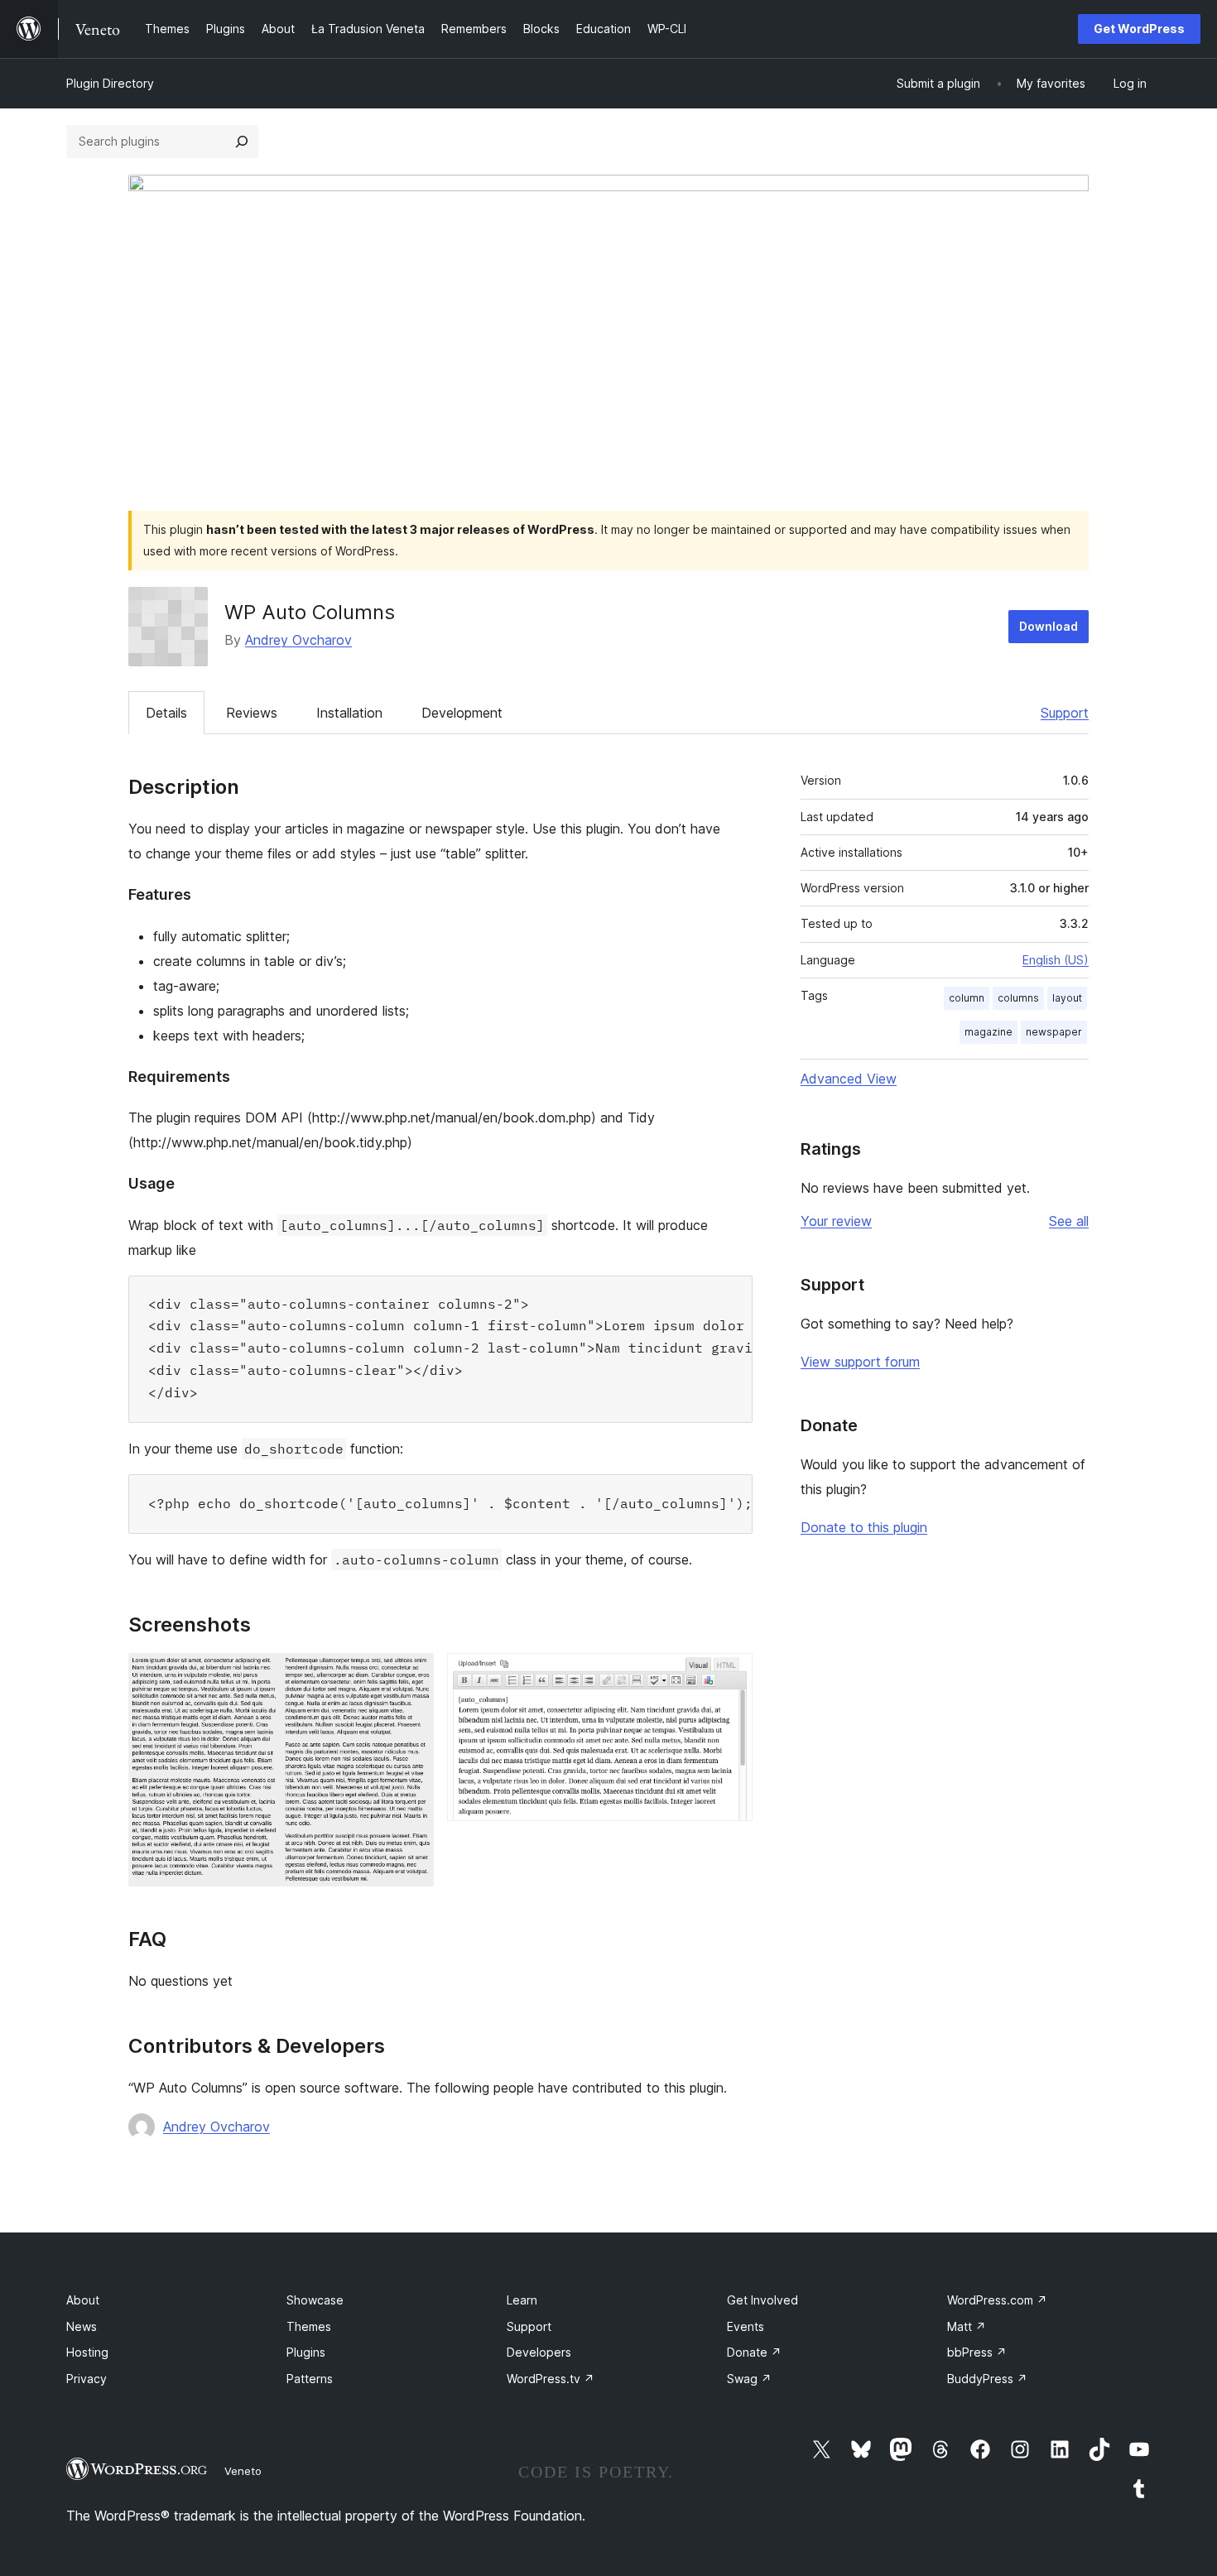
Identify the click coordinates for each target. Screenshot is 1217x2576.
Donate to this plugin (864, 1527)
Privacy (87, 2379)
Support (1065, 713)
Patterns (310, 2379)
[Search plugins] (242, 142)
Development (462, 713)
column (967, 998)
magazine (989, 1032)
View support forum (860, 1362)
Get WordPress (1139, 29)
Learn (522, 2300)
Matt (967, 2326)
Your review (836, 1221)
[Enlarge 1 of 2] (411, 1675)
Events (746, 2326)
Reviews (252, 713)
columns (1018, 998)
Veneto (243, 2471)
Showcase (315, 2300)
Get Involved (762, 2300)
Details (166, 713)
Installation (349, 713)
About (83, 2300)
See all (1069, 1221)
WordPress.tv (551, 2379)
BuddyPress (987, 2379)
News (82, 2326)
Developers (539, 2352)
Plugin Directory (110, 83)
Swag (749, 2379)
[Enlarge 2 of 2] (730, 1675)
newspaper (1054, 1032)
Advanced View (849, 1079)
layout (1067, 998)
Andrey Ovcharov (298, 640)
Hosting (87, 2352)
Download (1049, 626)
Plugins (306, 2352)
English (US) (1056, 960)
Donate (754, 2352)
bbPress (977, 2352)
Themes (309, 2326)
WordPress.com (997, 2300)
